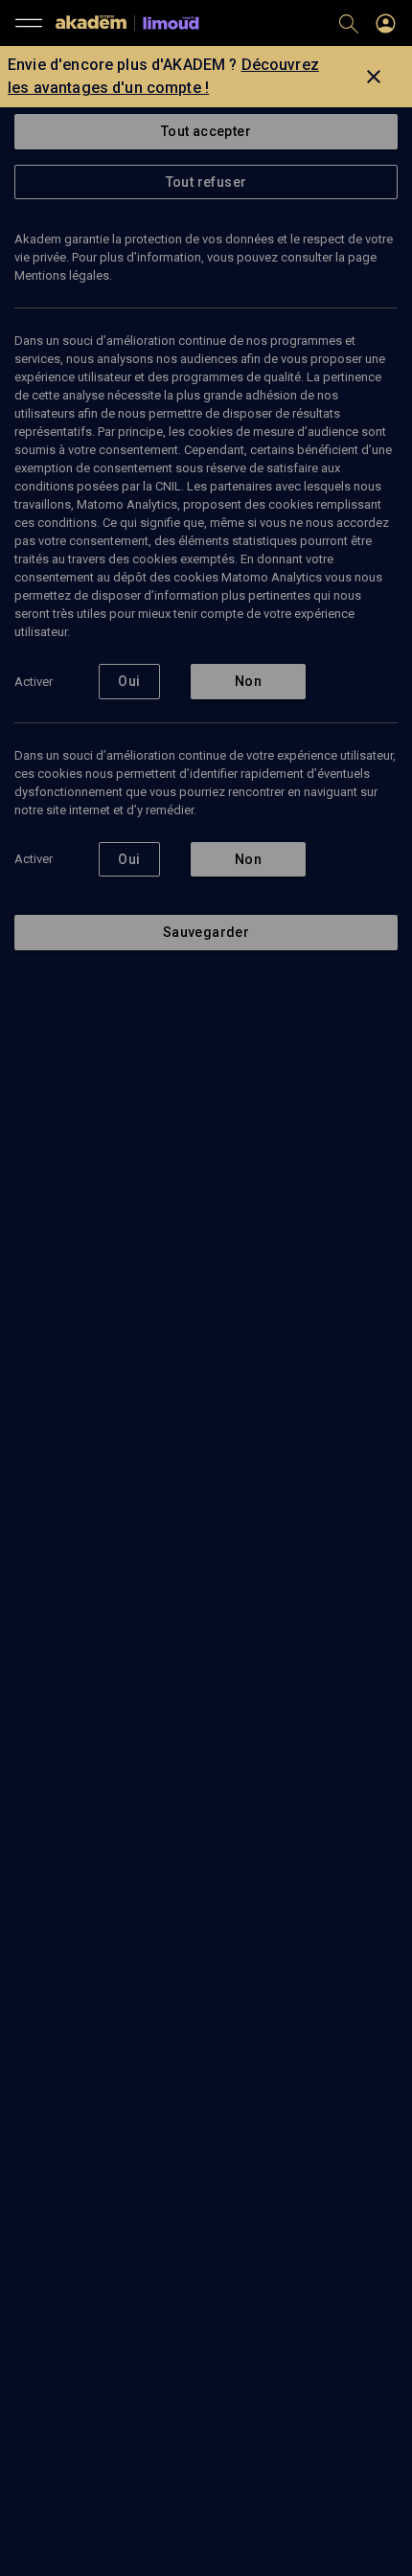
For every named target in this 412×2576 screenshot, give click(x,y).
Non (248, 681)
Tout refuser (206, 182)
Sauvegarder (206, 932)
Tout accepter (206, 131)
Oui (129, 681)
